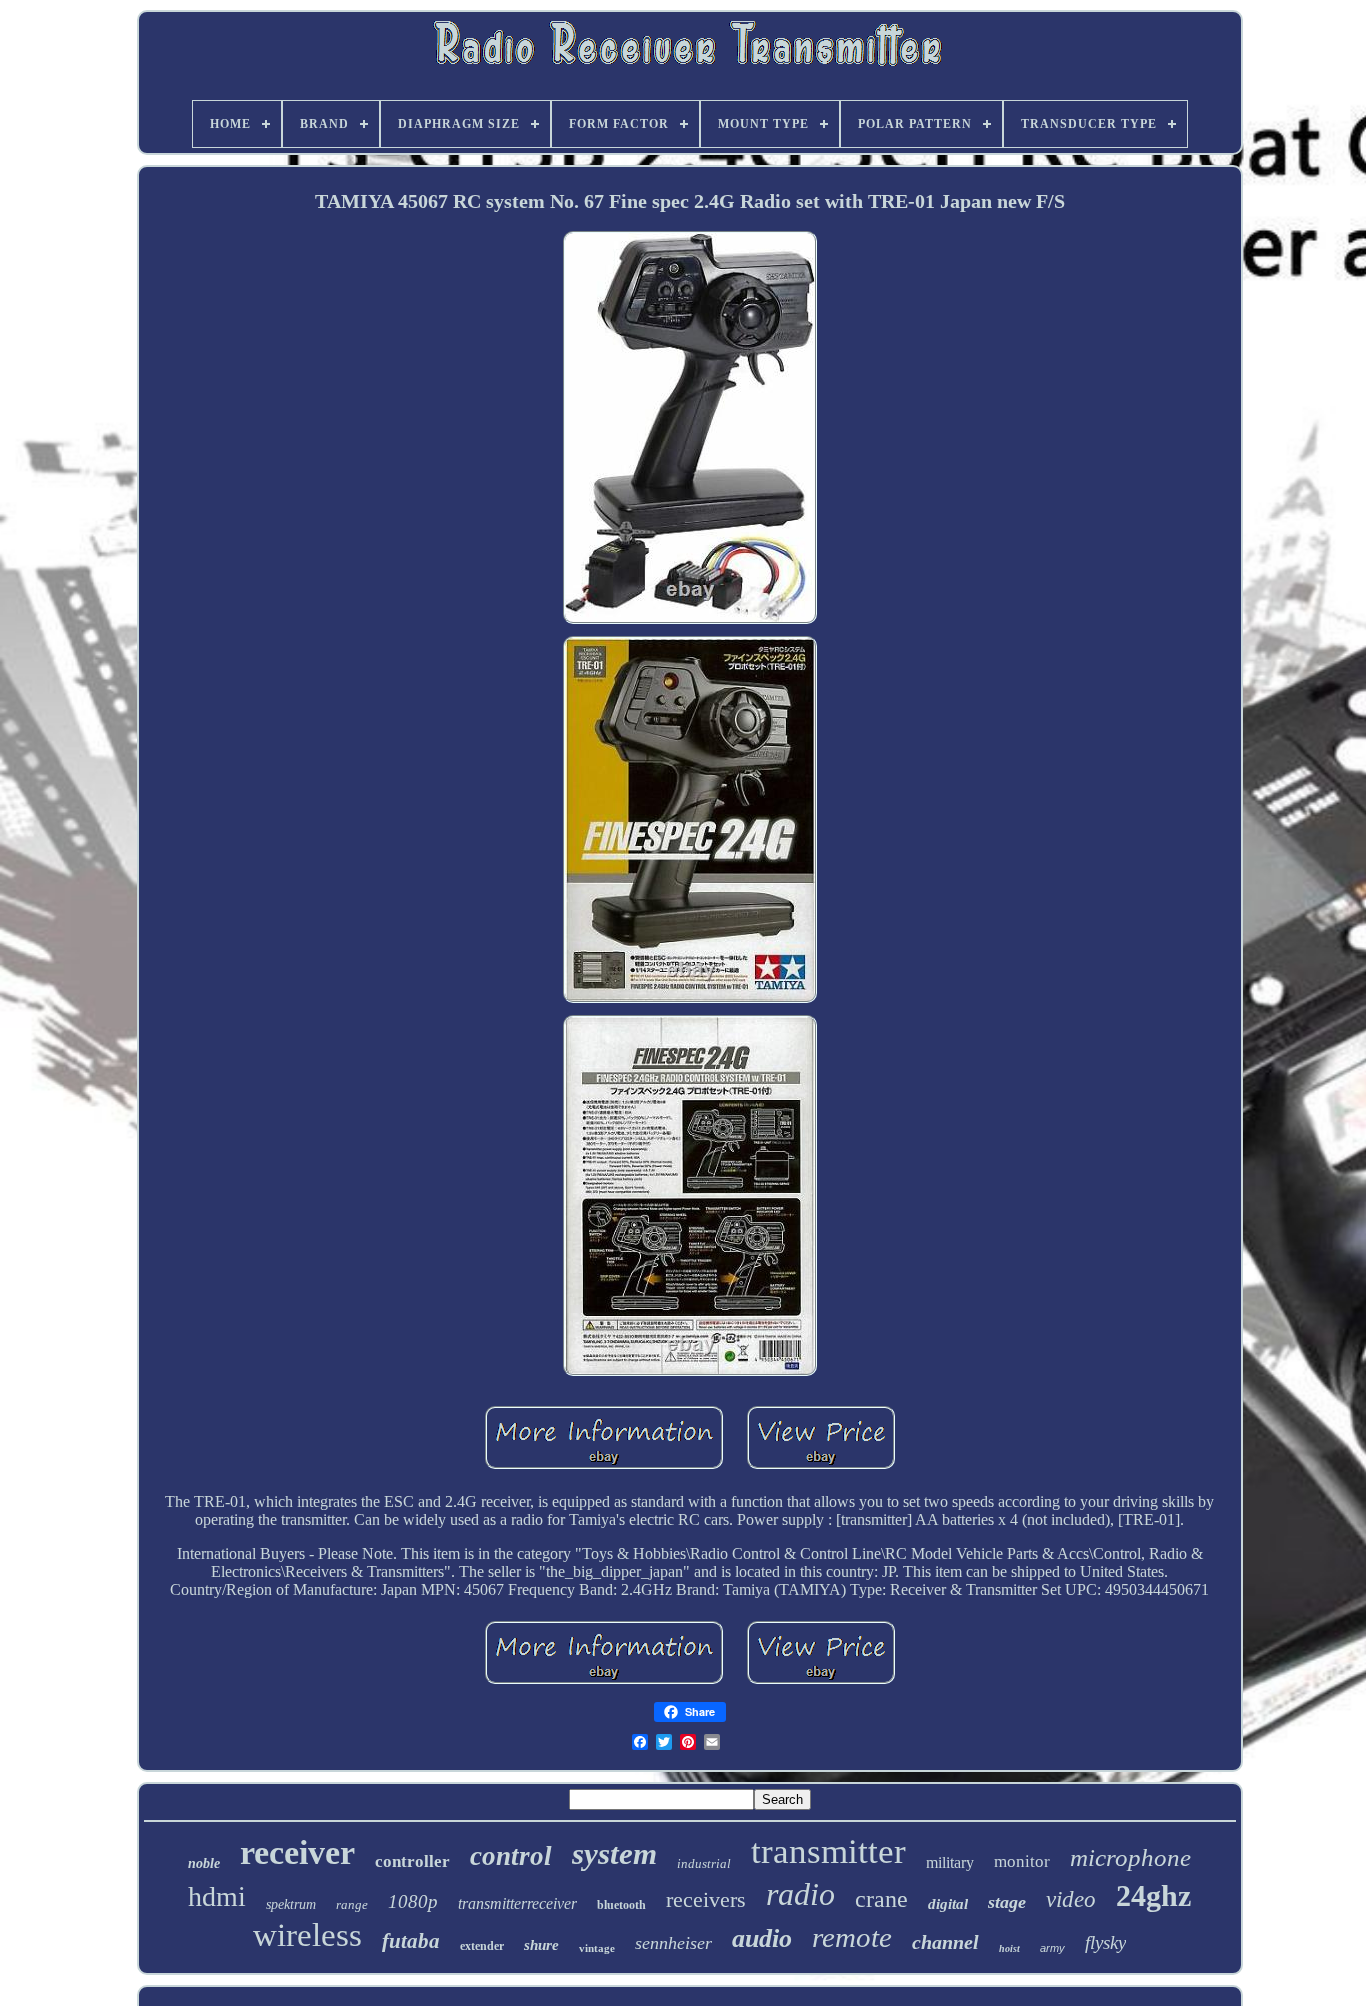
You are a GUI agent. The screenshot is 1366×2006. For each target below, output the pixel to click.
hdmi (217, 1896)
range (352, 1904)
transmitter (828, 1851)
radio (800, 1894)
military (950, 1862)
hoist (1009, 1948)
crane (881, 1899)
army (1052, 1948)
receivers (706, 1899)
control (511, 1856)
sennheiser (673, 1943)
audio (762, 1938)
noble (204, 1863)
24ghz (1153, 1895)
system (614, 1853)
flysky (1105, 1942)
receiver (297, 1852)
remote (852, 1937)
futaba (411, 1941)
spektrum (291, 1904)
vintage (597, 1948)
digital (948, 1904)
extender (482, 1946)
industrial (704, 1863)
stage (1007, 1902)
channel (945, 1942)
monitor (1022, 1861)
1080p (413, 1901)
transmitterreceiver (517, 1903)
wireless (307, 1935)
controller (412, 1861)
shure (541, 1945)
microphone (1130, 1857)
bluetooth (621, 1905)
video (1071, 1899)
